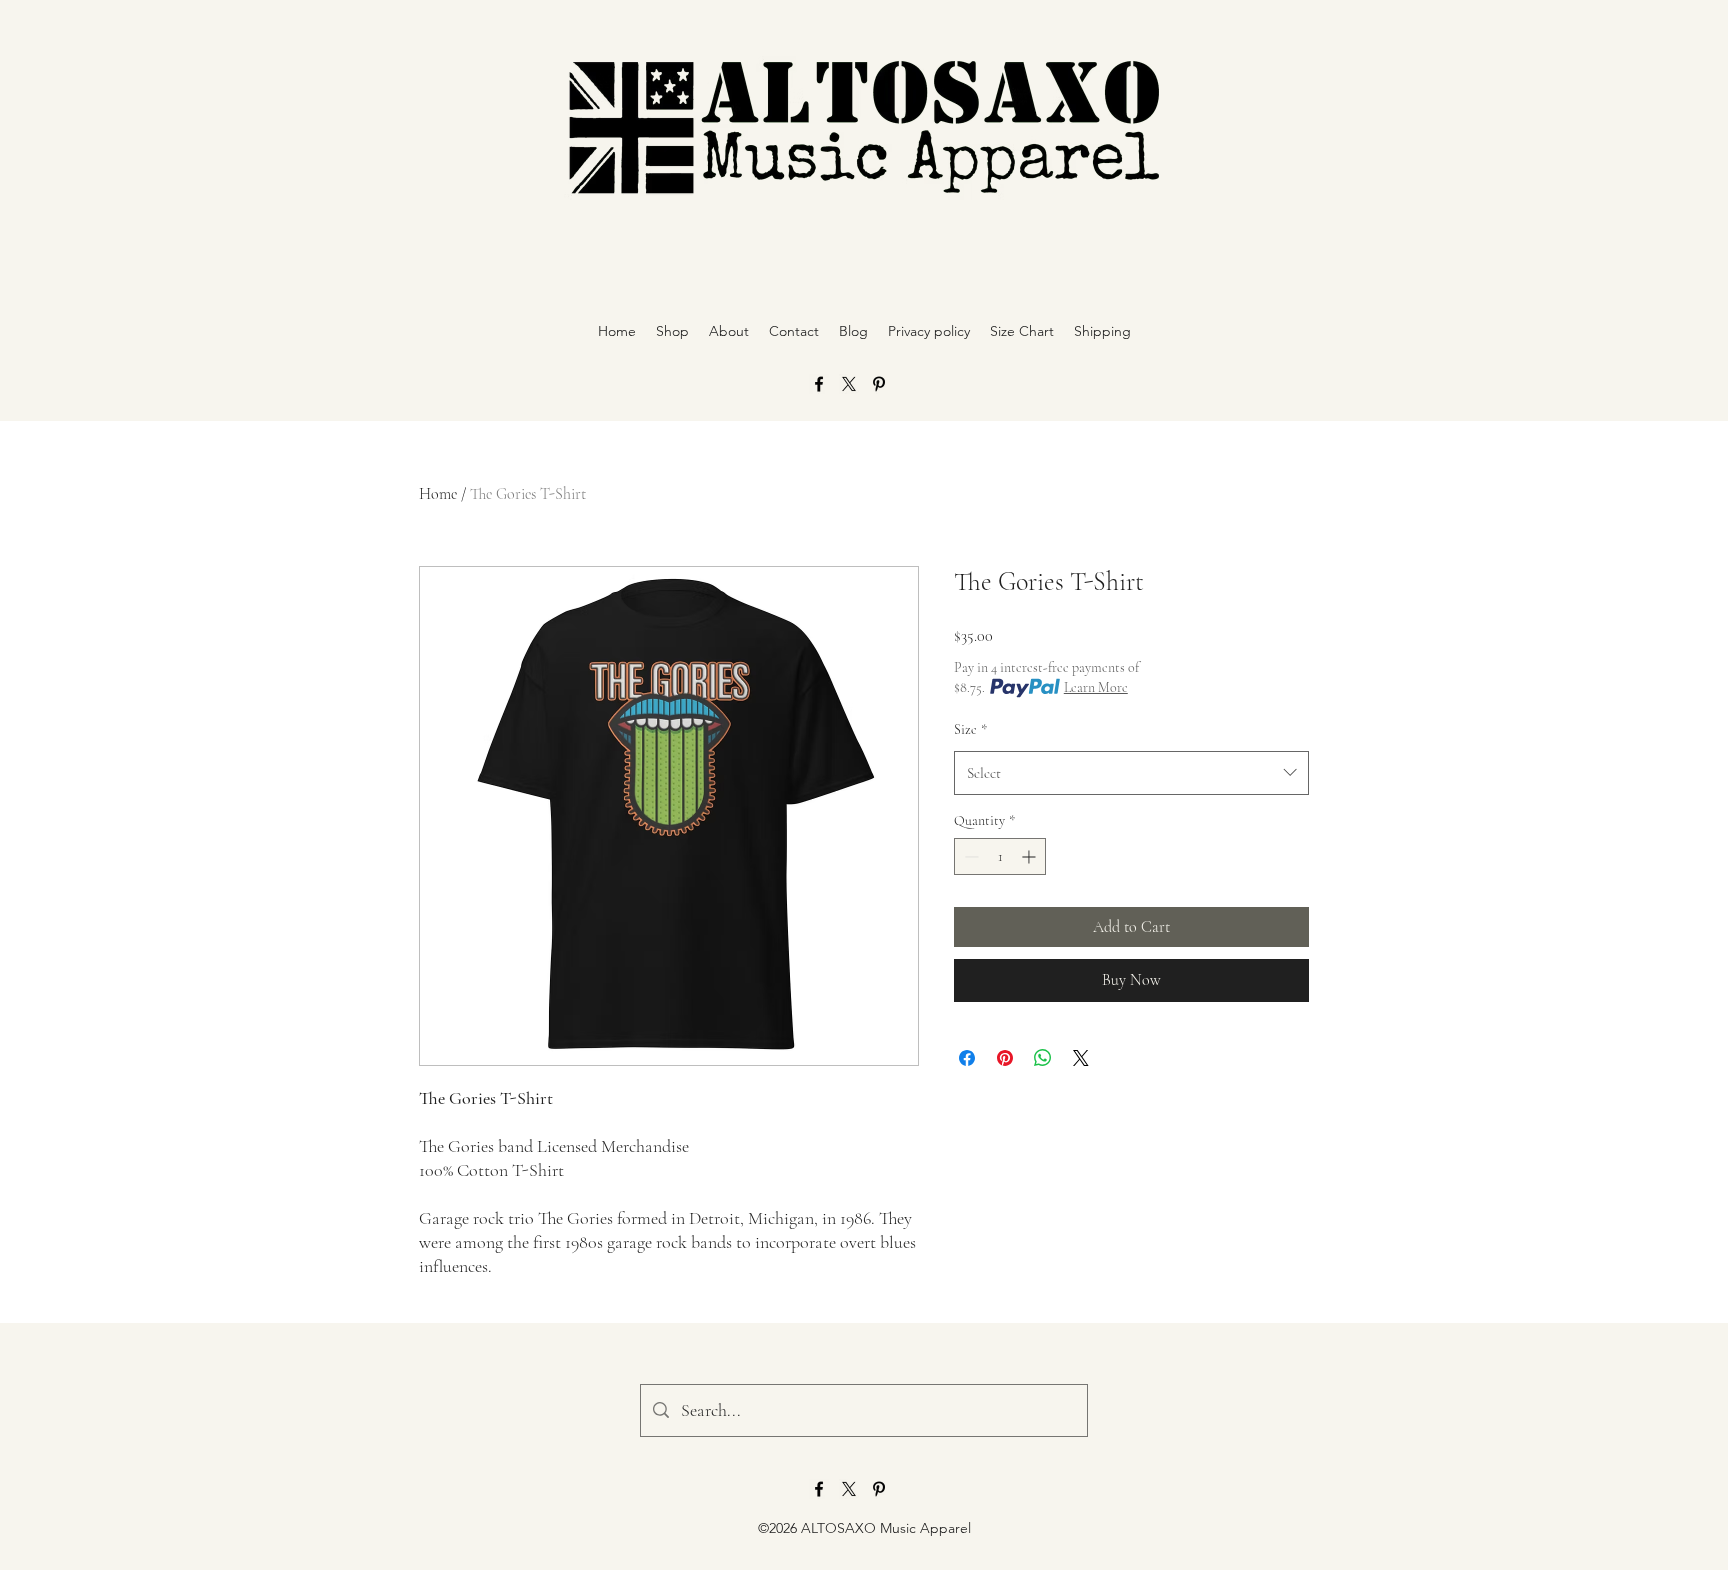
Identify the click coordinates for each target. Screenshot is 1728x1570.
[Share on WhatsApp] (1043, 1058)
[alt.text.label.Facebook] (819, 384)
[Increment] (1030, 856)
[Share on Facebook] (967, 1058)
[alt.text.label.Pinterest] (879, 384)
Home (438, 494)
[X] (849, 384)
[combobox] (1131, 773)
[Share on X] (1081, 1058)
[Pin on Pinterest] (1005, 1058)
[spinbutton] (1000, 856)
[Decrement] (969, 856)
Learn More (1096, 687)
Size (970, 729)
